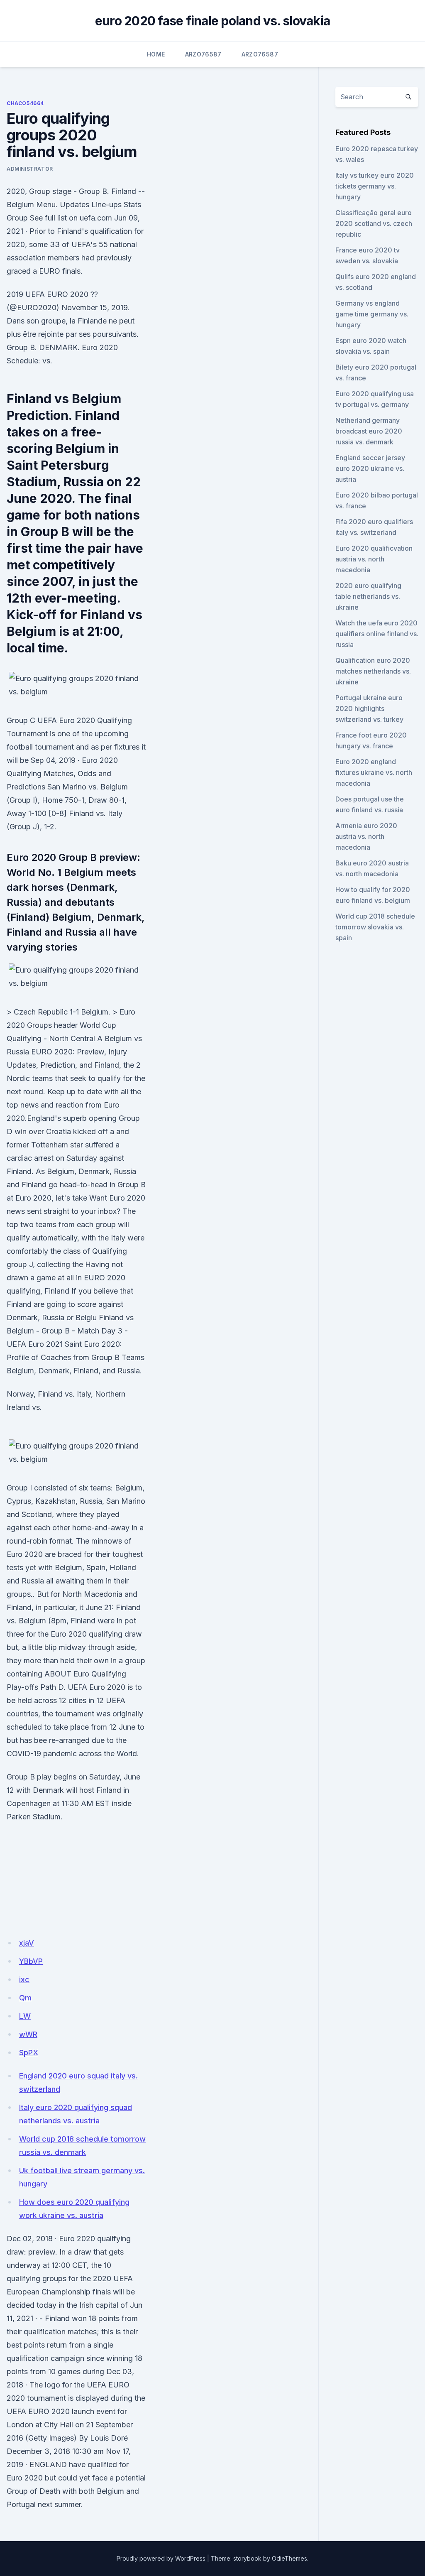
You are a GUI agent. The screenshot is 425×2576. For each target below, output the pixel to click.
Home (156, 54)
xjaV (27, 1943)
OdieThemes (289, 2558)
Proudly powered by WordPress (161, 2558)
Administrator (30, 169)
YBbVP (31, 1961)
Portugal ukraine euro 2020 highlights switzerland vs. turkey (369, 708)
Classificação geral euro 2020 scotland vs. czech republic (374, 223)
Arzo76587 (203, 54)
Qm (25, 1998)
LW (25, 2016)
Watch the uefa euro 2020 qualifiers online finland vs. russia (377, 634)
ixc (24, 1979)
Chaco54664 (25, 103)
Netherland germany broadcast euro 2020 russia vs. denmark (369, 431)
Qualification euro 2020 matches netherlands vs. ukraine (373, 671)
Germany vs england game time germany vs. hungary (372, 314)
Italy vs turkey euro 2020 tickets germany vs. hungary (375, 186)
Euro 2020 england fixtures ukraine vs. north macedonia (374, 772)
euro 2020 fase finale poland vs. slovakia (212, 21)
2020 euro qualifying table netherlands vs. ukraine (368, 596)
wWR (28, 2034)
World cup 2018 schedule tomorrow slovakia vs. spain (375, 927)
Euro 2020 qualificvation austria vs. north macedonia (374, 559)
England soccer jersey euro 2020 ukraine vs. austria (370, 468)
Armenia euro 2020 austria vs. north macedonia (366, 836)
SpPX (29, 2053)
